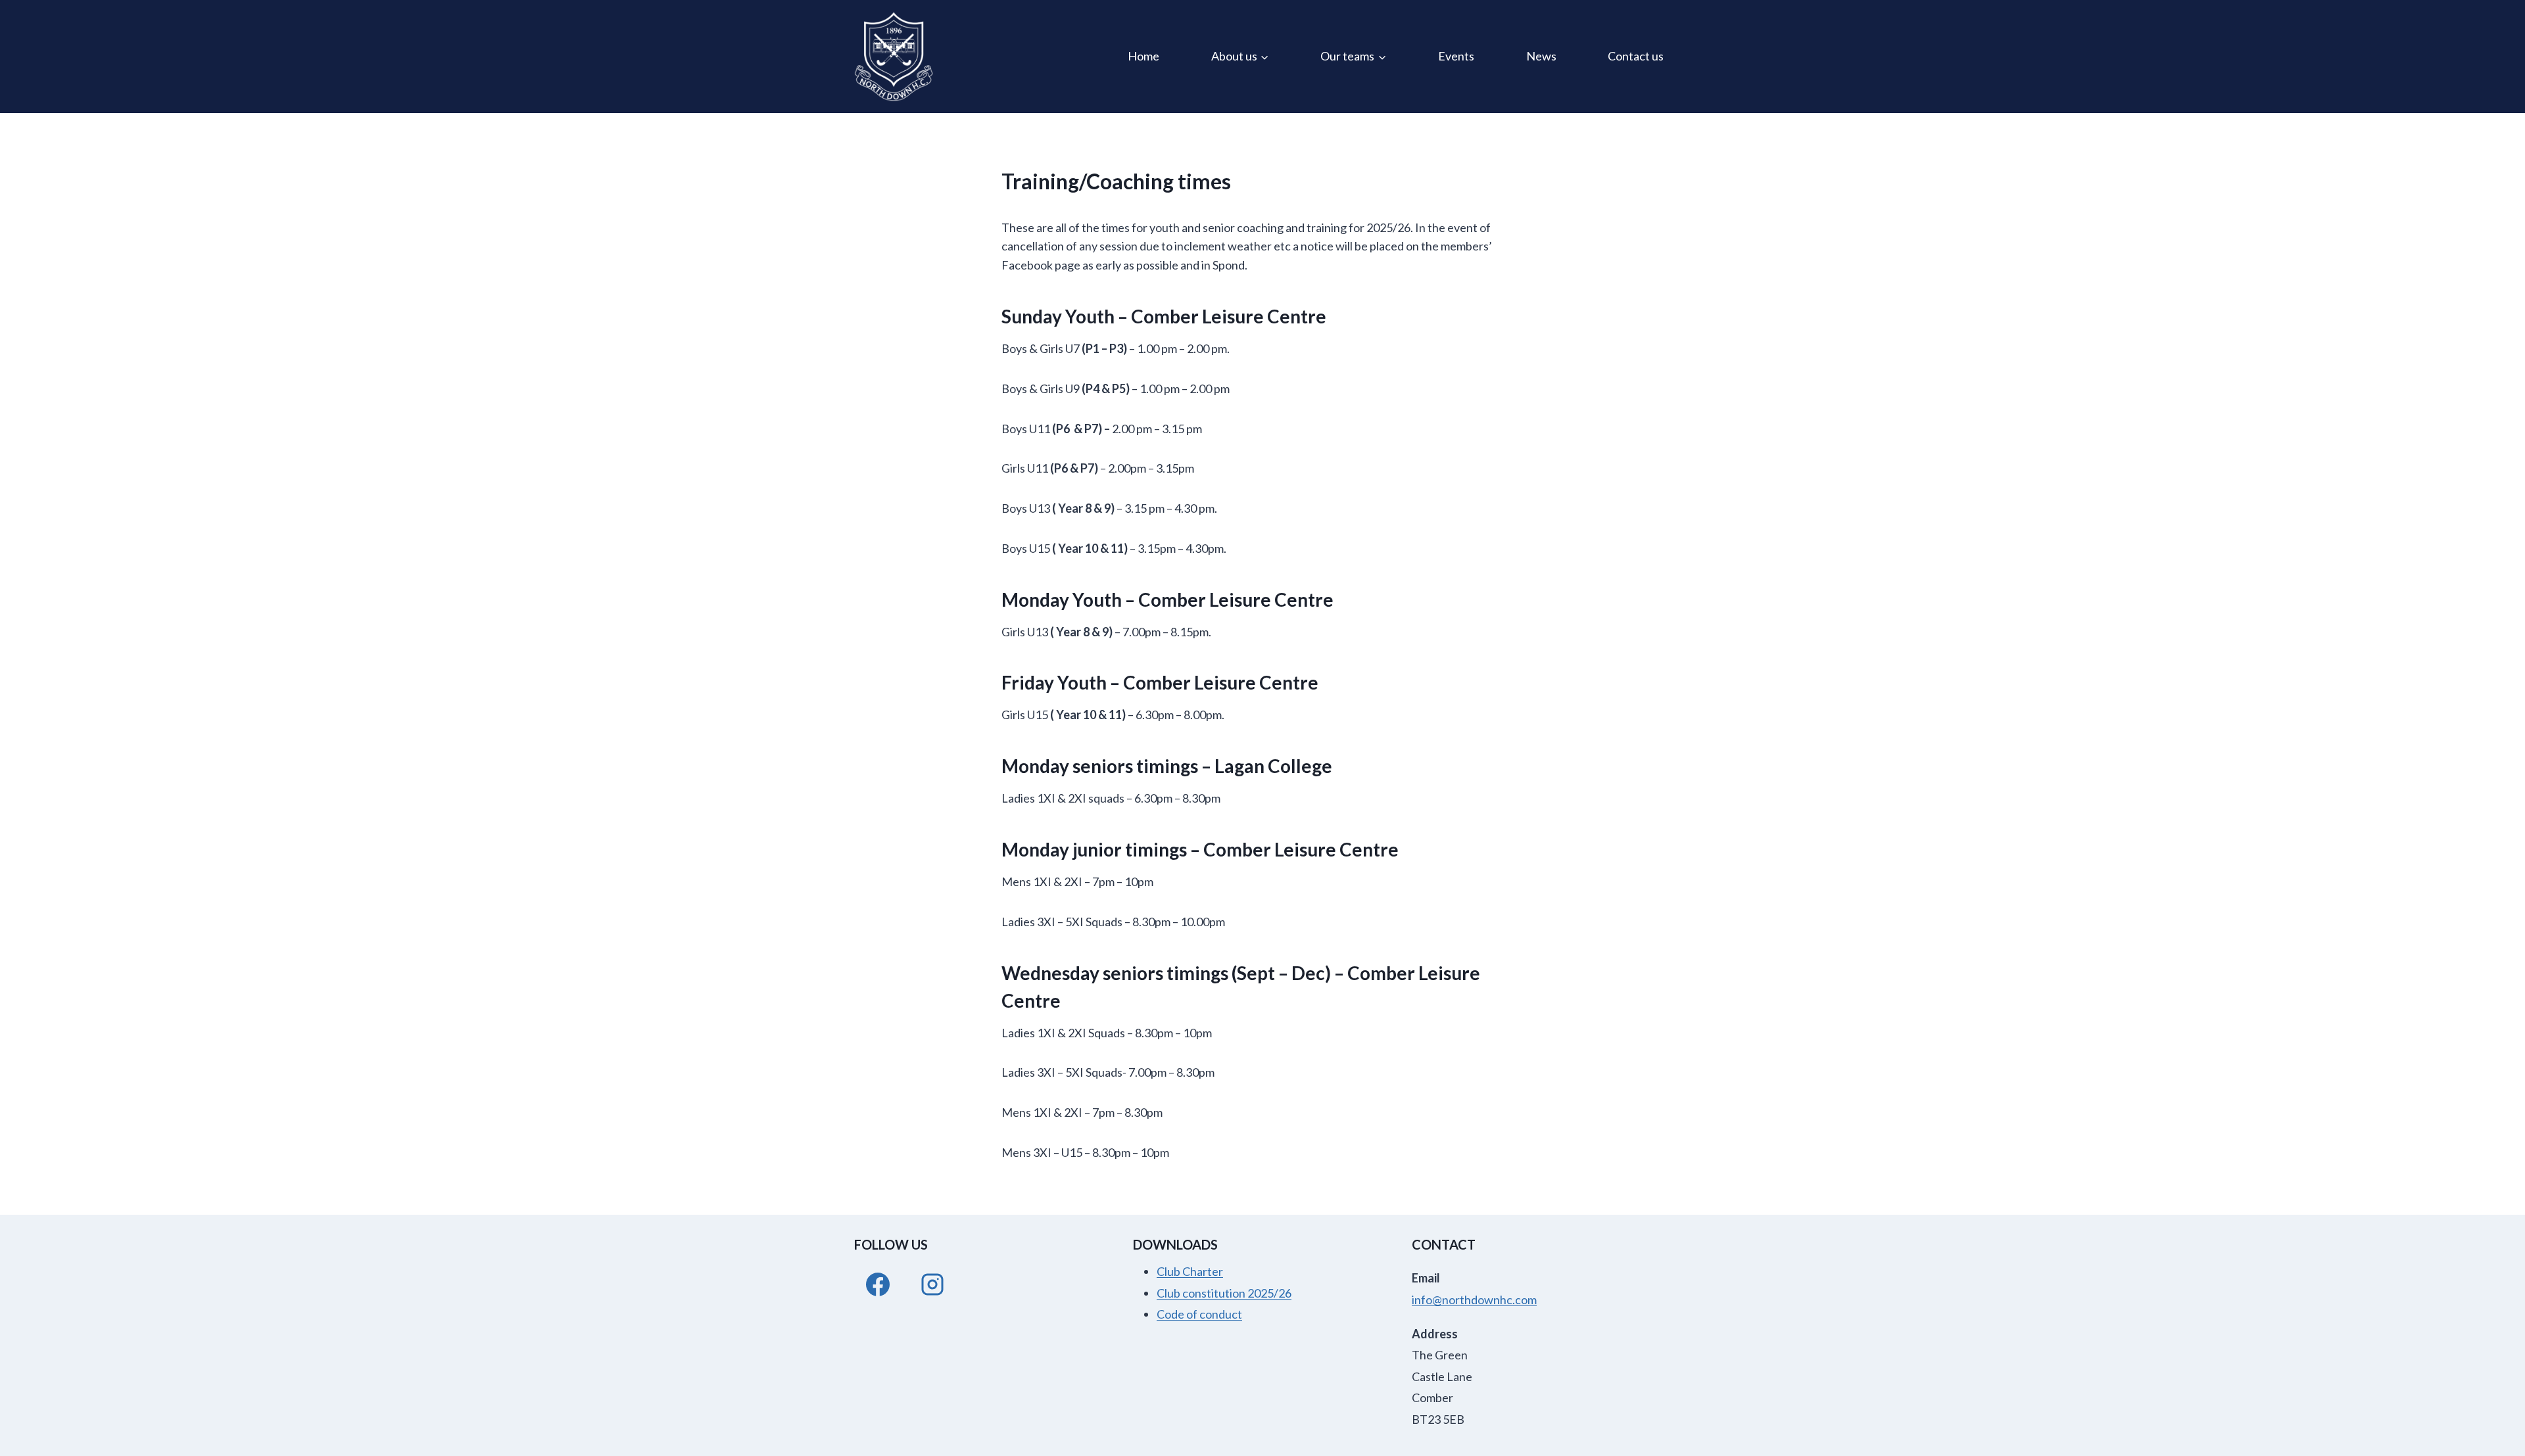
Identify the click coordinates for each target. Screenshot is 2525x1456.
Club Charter (1190, 1271)
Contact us (1636, 56)
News (1541, 56)
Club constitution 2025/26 (1224, 1293)
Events (1456, 56)
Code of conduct (1199, 1314)
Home (1143, 56)
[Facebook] (878, 1284)
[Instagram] (932, 1284)
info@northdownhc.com (1474, 1300)
